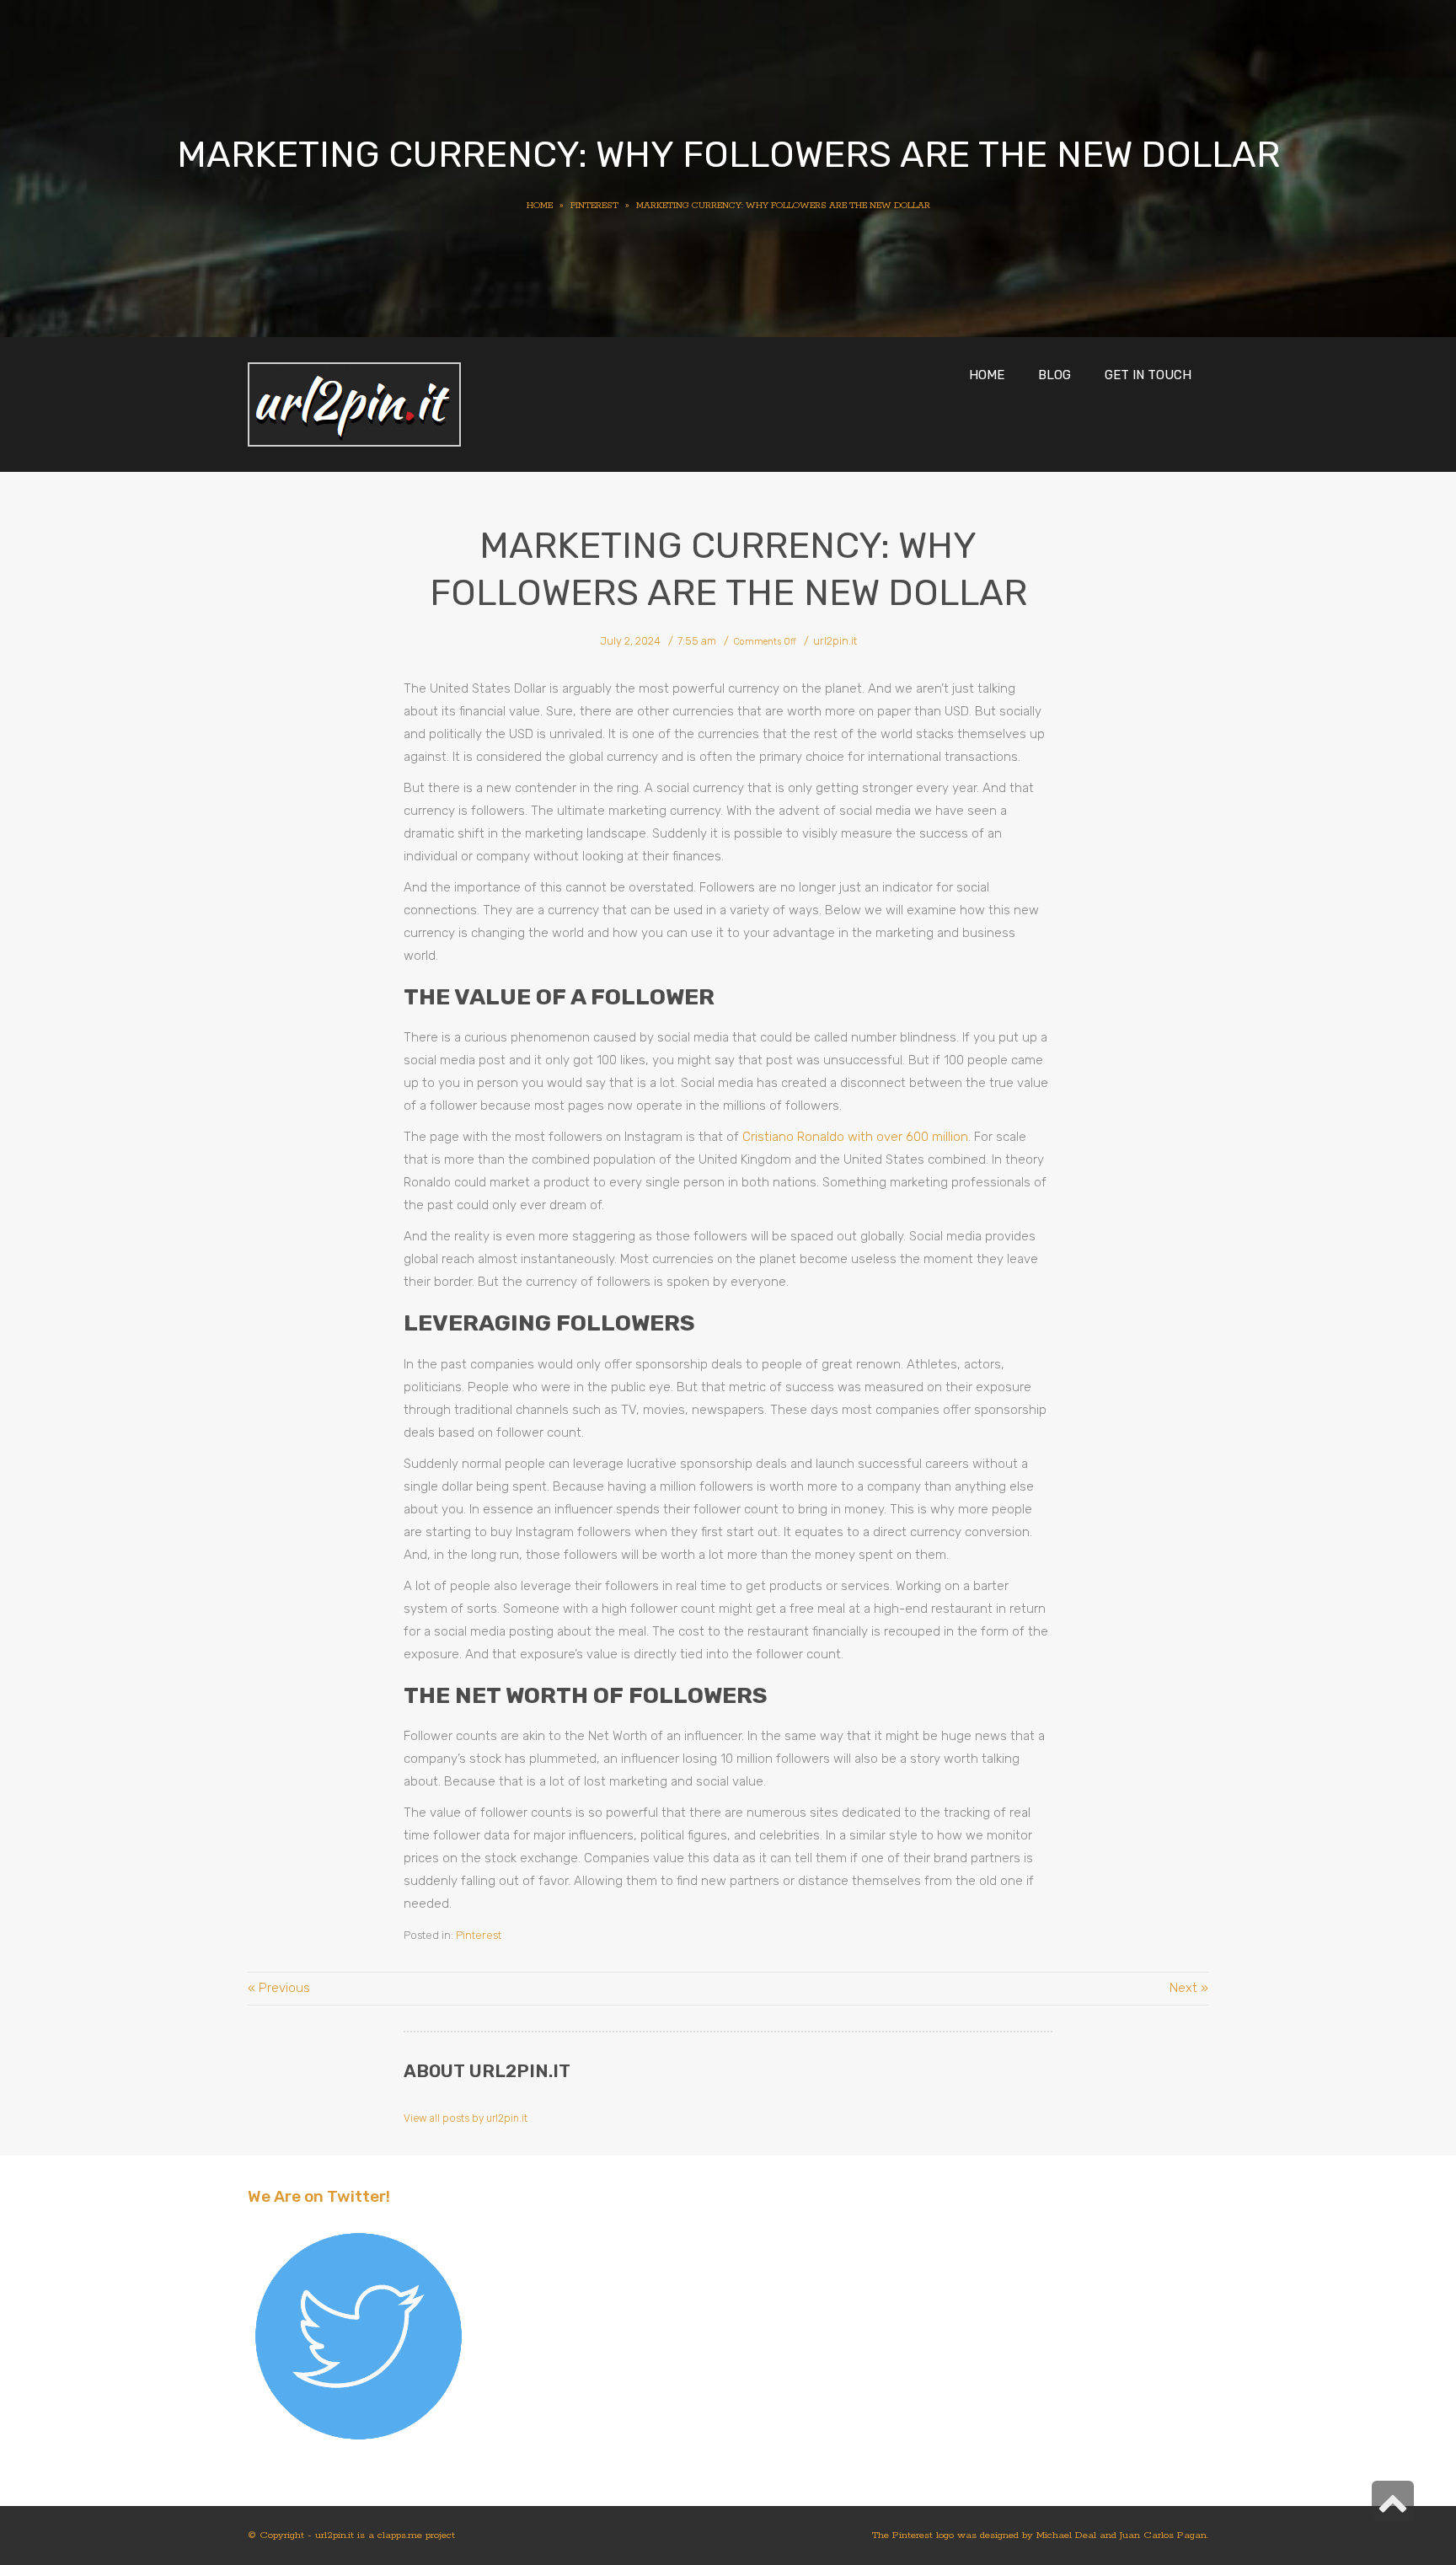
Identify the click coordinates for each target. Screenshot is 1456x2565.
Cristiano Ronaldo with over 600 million (855, 1137)
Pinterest (479, 1935)
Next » (1189, 1988)
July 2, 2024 (630, 641)
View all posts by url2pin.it (466, 2118)
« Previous (279, 1988)
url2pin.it (835, 641)
